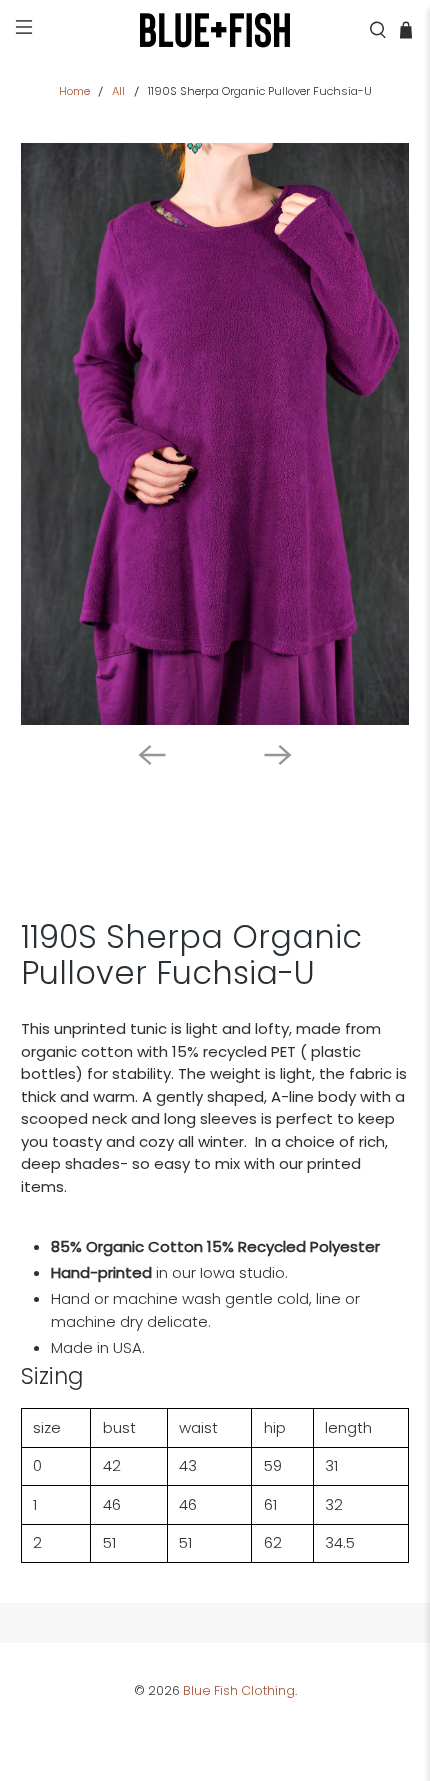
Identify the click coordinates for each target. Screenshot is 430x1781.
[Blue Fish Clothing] (215, 30)
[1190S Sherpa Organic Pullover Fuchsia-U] (215, 434)
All (118, 91)
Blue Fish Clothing (239, 1690)
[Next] (278, 755)
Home (74, 91)
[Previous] (152, 755)
